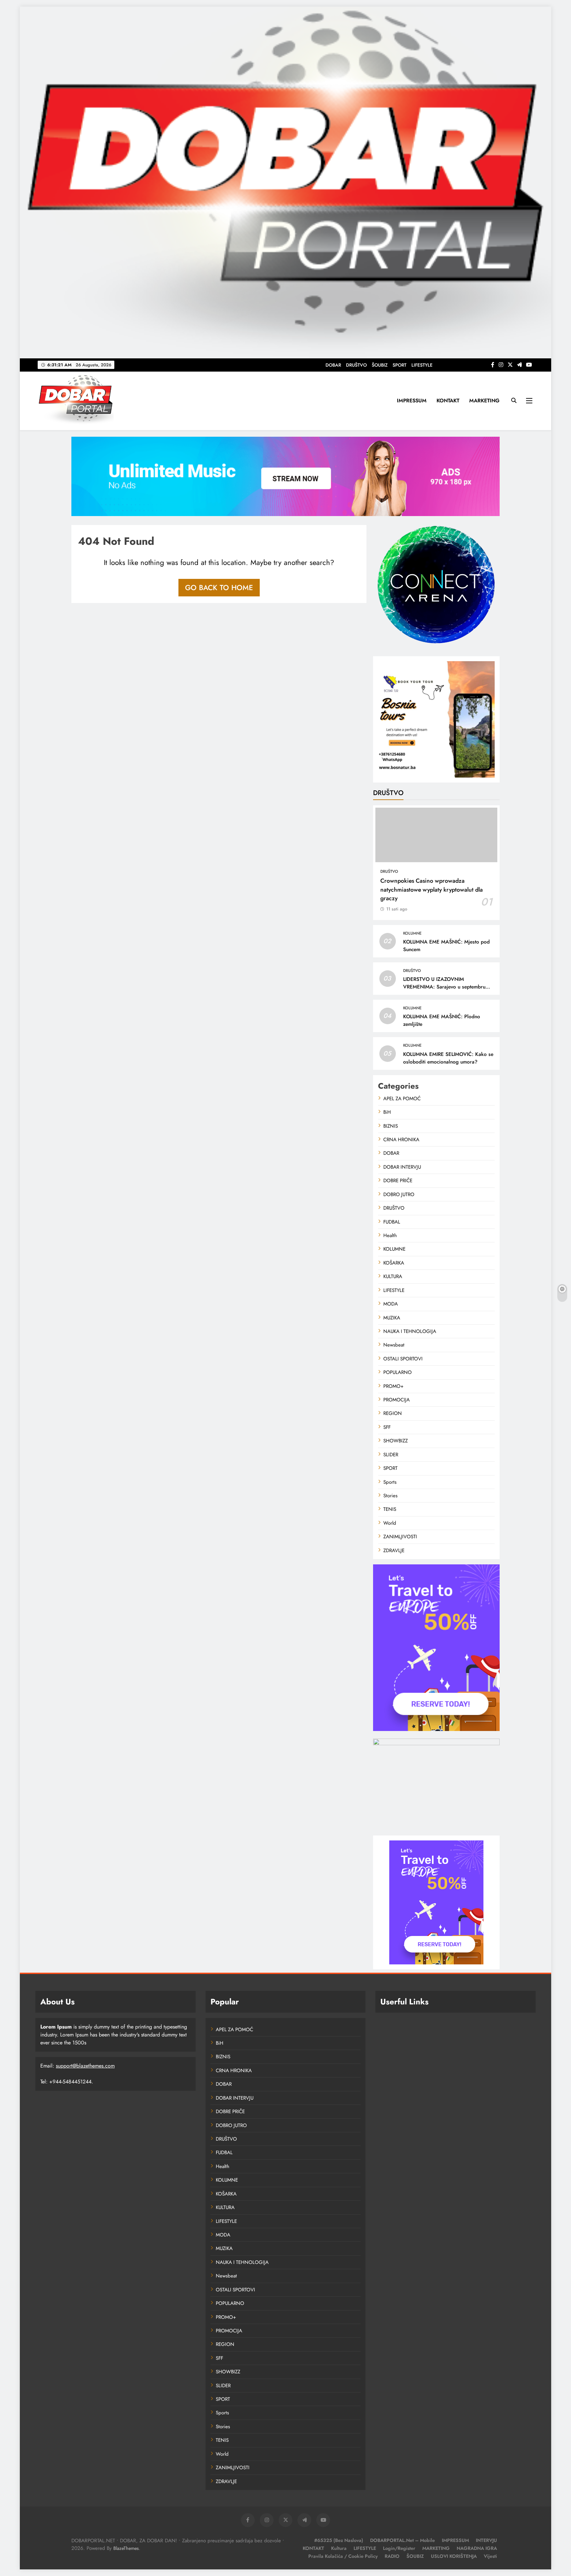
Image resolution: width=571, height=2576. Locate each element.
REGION (393, 1413)
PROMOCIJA (397, 1400)
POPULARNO (398, 1372)
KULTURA (393, 1276)
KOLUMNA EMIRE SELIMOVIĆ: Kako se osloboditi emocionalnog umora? (448, 1058)
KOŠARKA (394, 1263)
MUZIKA (392, 1318)
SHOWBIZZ (396, 1441)
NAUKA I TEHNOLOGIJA (410, 1331)
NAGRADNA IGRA (477, 2548)
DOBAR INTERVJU (402, 1167)
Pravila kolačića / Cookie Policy (343, 2556)
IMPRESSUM (412, 401)
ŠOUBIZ (380, 365)
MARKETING (484, 401)
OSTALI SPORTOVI (403, 1359)
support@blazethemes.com (85, 2066)
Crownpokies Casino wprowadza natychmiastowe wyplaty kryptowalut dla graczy (432, 889)
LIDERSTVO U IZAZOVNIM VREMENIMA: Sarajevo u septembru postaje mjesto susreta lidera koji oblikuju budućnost (444, 991)
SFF (387, 1427)
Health (390, 1235)
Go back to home (219, 587)
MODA (391, 1304)
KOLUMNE (412, 933)
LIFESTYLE (422, 365)
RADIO (392, 2556)
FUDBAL (392, 1222)
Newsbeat (394, 1345)
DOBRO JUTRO (399, 1194)
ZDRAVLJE (394, 1550)
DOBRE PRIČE (398, 1181)
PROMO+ (393, 1386)
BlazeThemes (126, 2548)
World (390, 1523)
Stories (390, 1496)
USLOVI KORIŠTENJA (454, 2556)
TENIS (390, 1509)
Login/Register (399, 2548)
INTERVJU (486, 2540)
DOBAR (333, 365)
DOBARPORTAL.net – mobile (402, 2540)
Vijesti (490, 2556)
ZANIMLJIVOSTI (400, 1537)
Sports (390, 1482)
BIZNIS (391, 1126)
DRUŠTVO (356, 365)
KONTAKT (448, 401)
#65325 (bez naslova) (339, 2540)
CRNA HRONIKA (401, 1140)
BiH (387, 1112)
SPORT (400, 365)
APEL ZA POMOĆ (402, 1099)
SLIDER (391, 1455)
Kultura (339, 2548)
